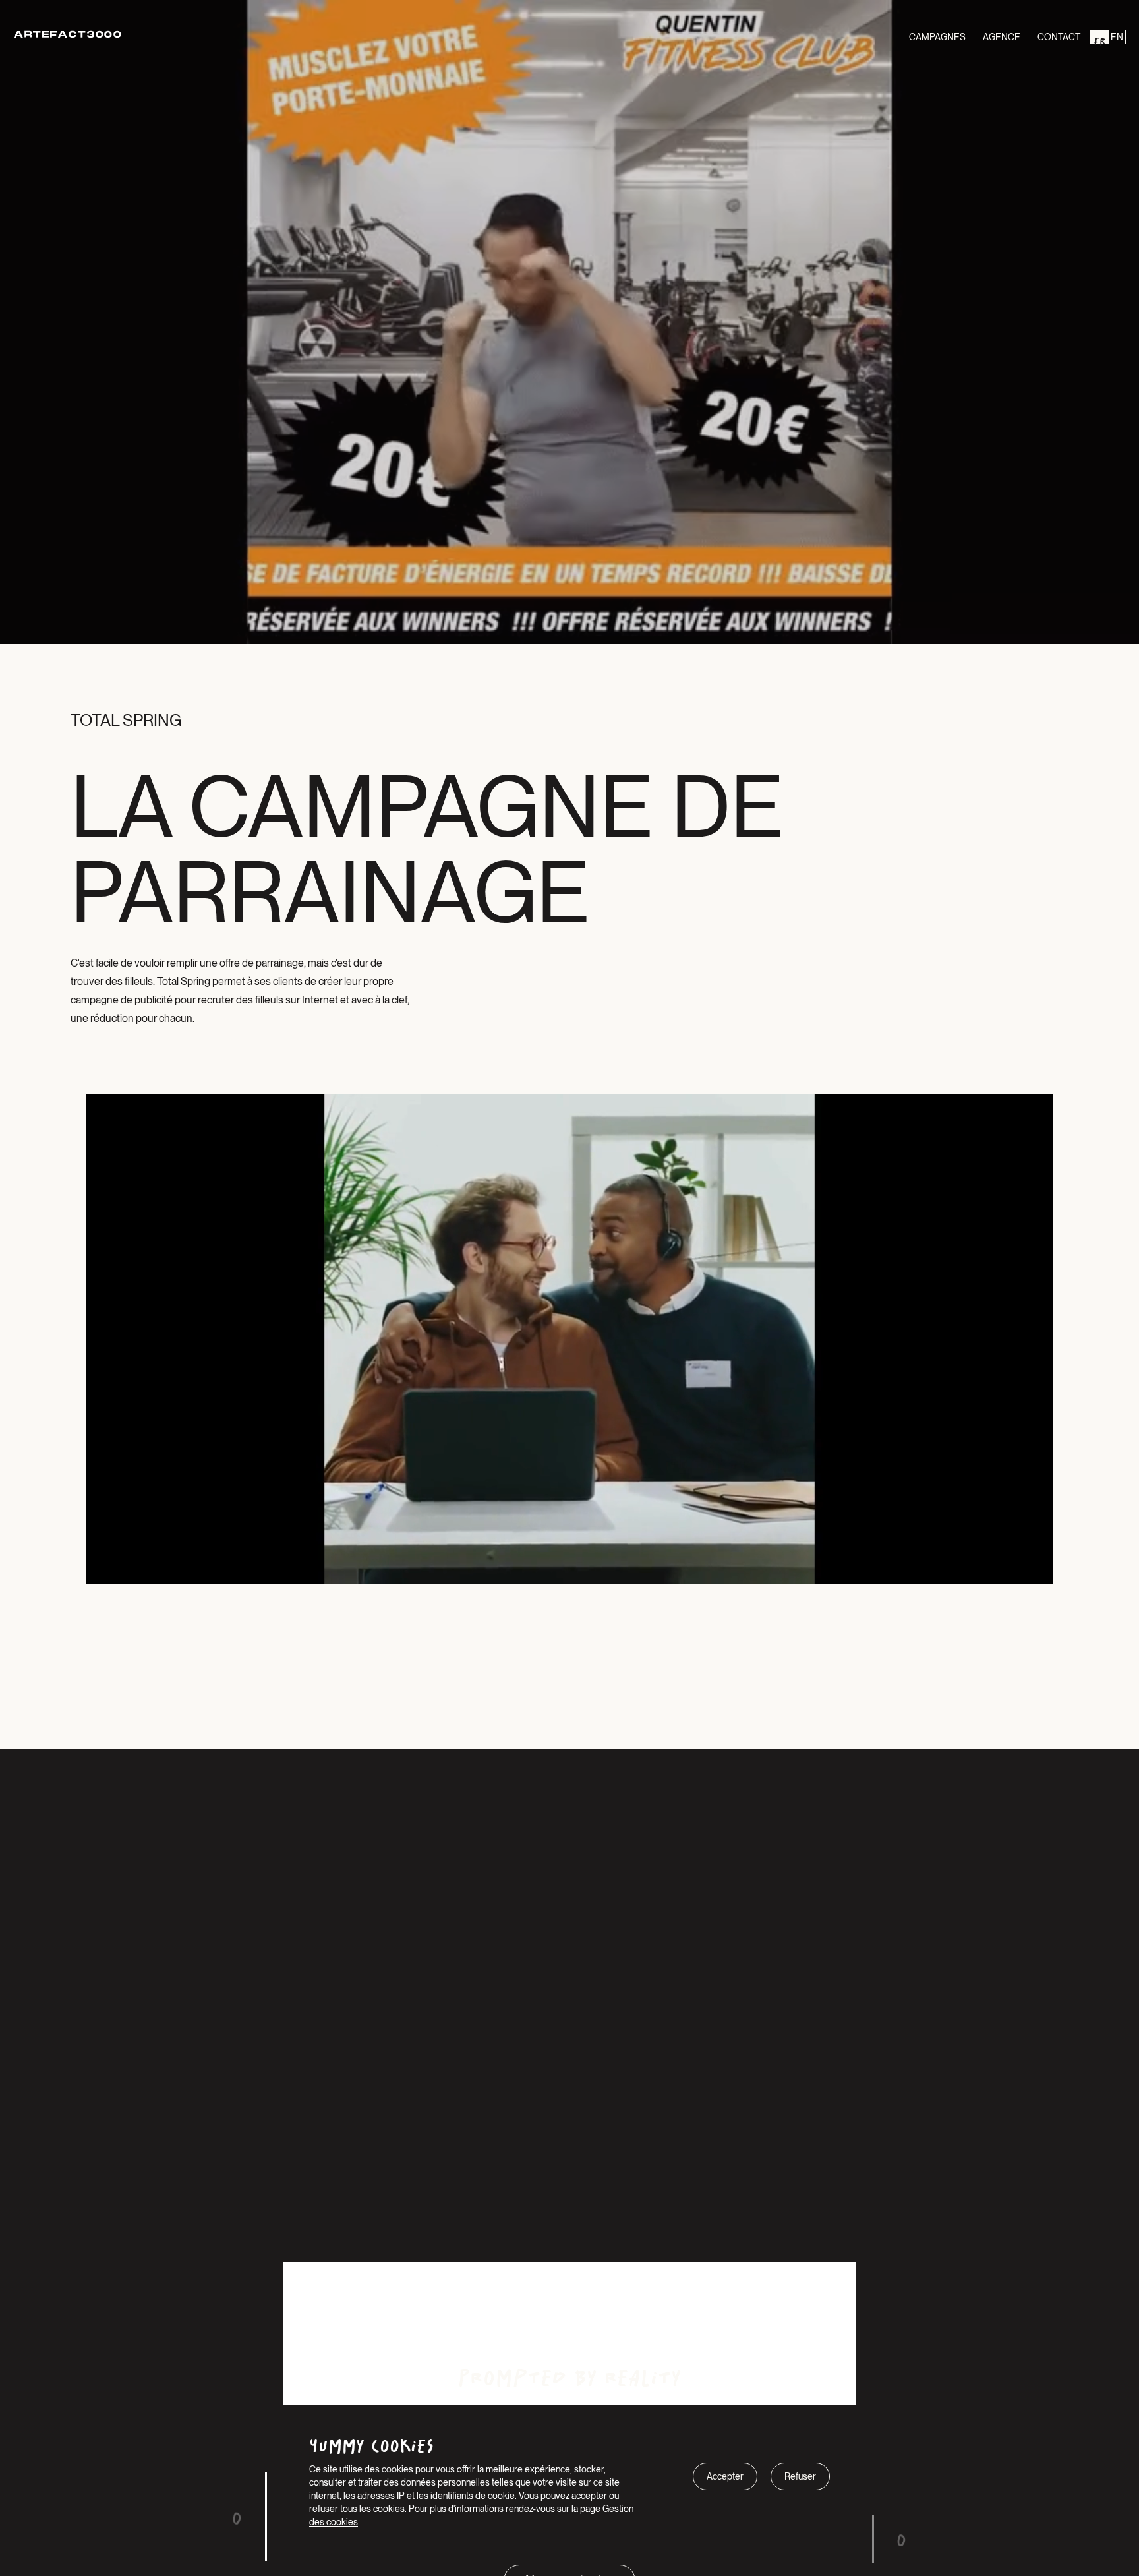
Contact (1059, 37)
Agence (1002, 37)
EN (1117, 37)
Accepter (725, 2476)
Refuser (800, 2476)
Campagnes (937, 37)
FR (1099, 37)
